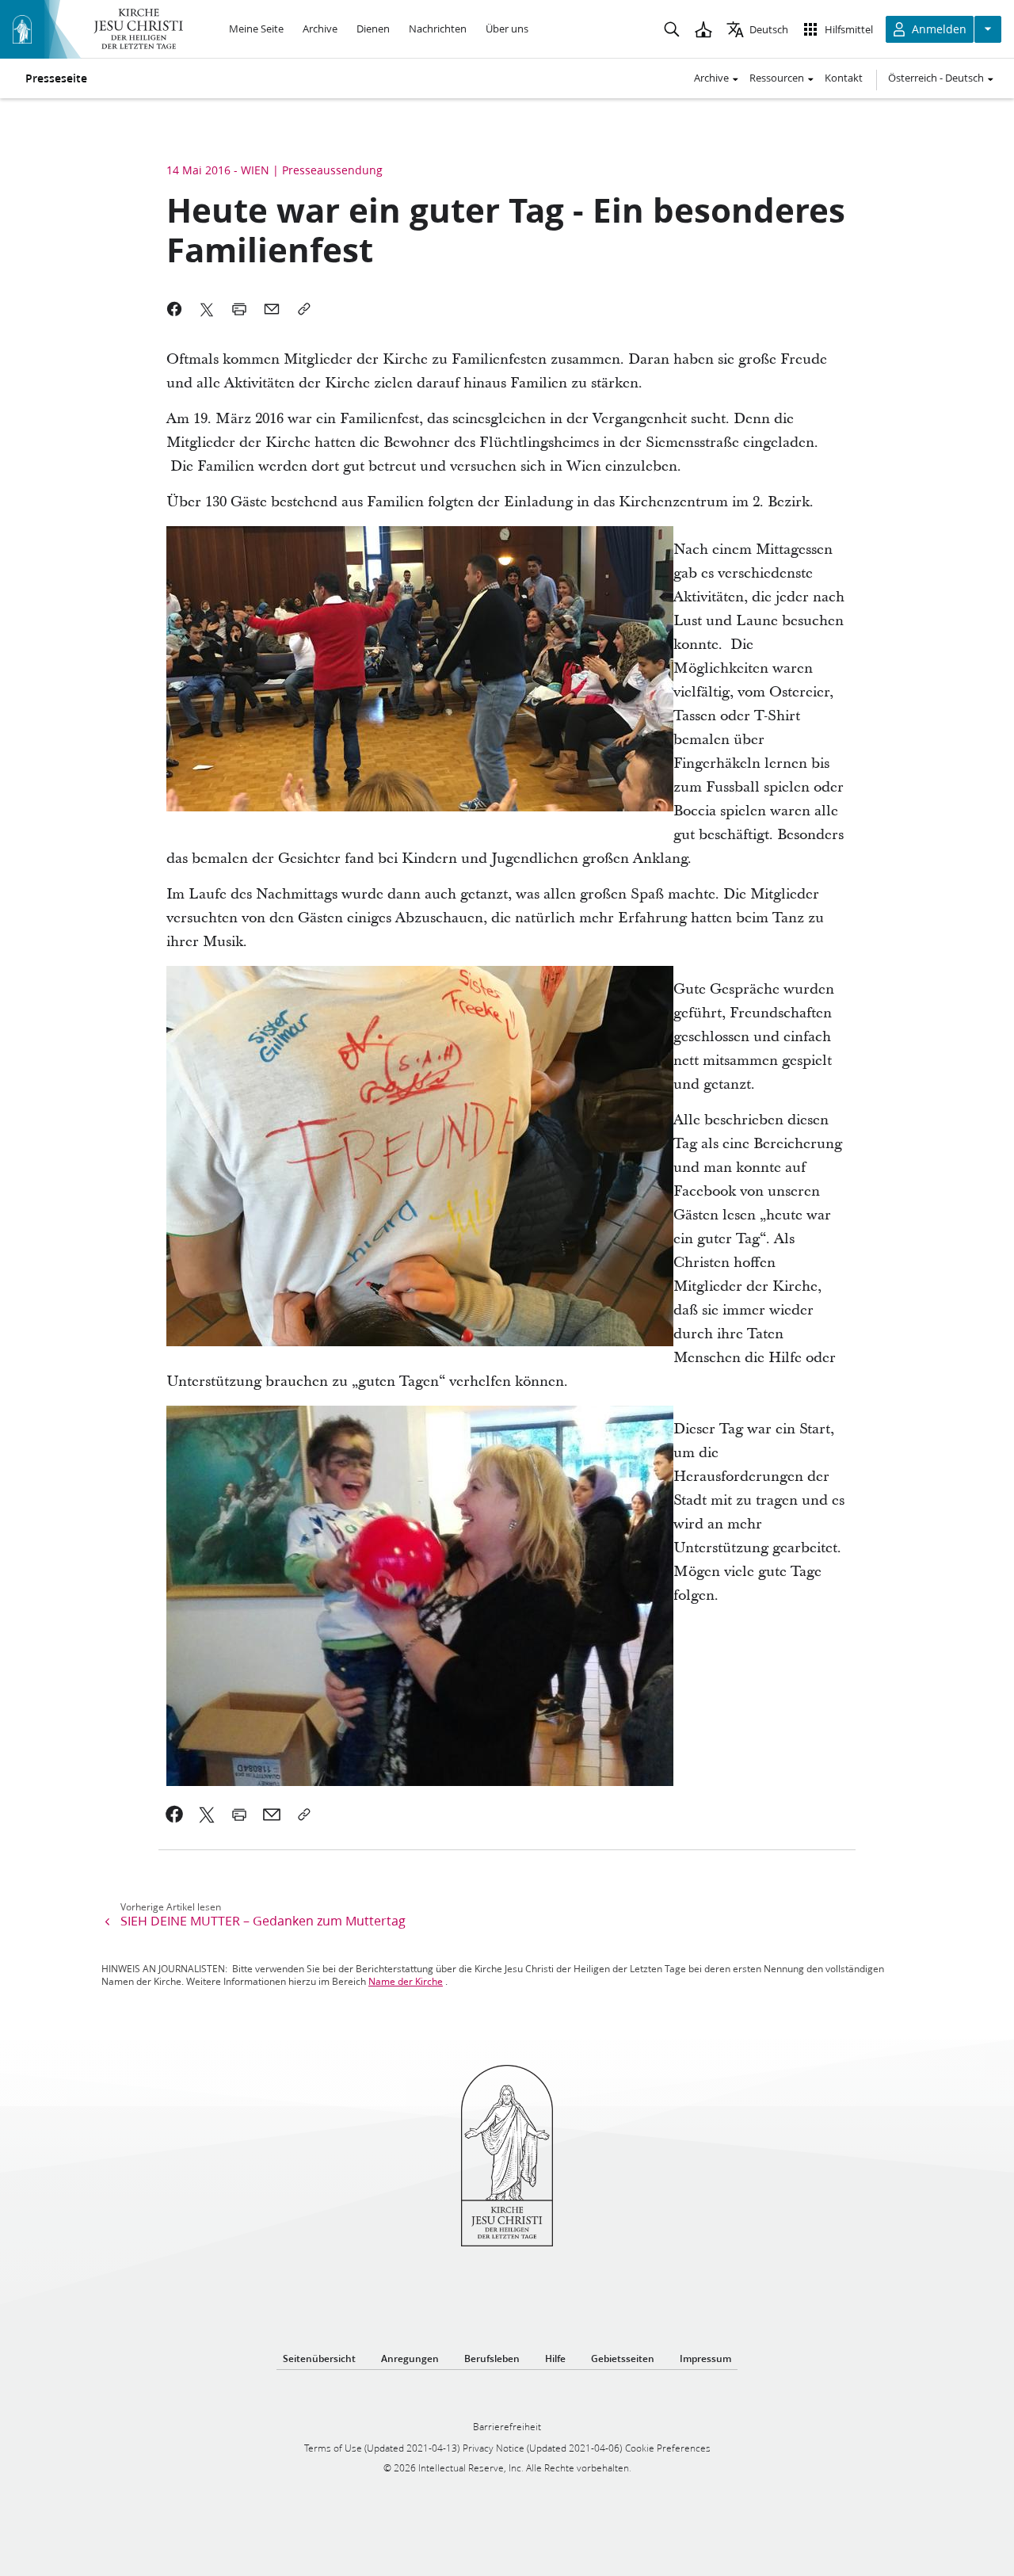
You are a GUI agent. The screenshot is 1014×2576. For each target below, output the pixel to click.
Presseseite (56, 78)
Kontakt (844, 78)
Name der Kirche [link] (406, 1981)
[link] (175, 1815)
